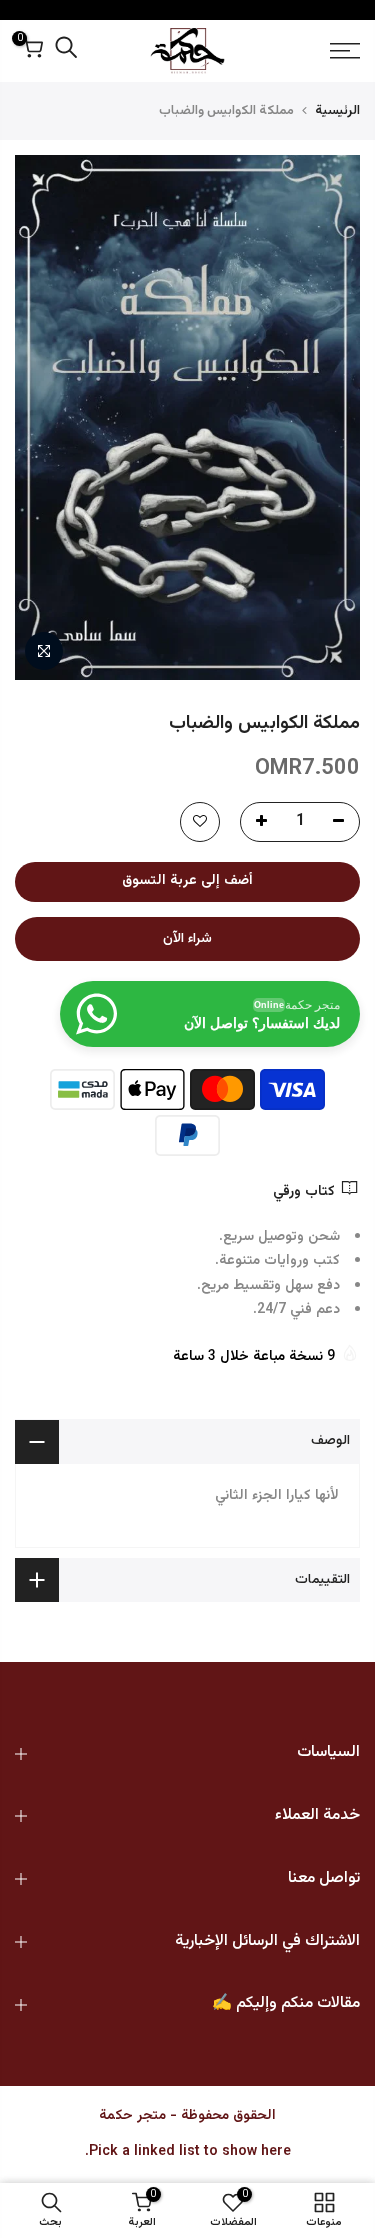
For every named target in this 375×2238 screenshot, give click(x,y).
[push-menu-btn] (322, 51)
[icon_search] (66, 51)
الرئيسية (337, 111)
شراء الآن (187, 939)
